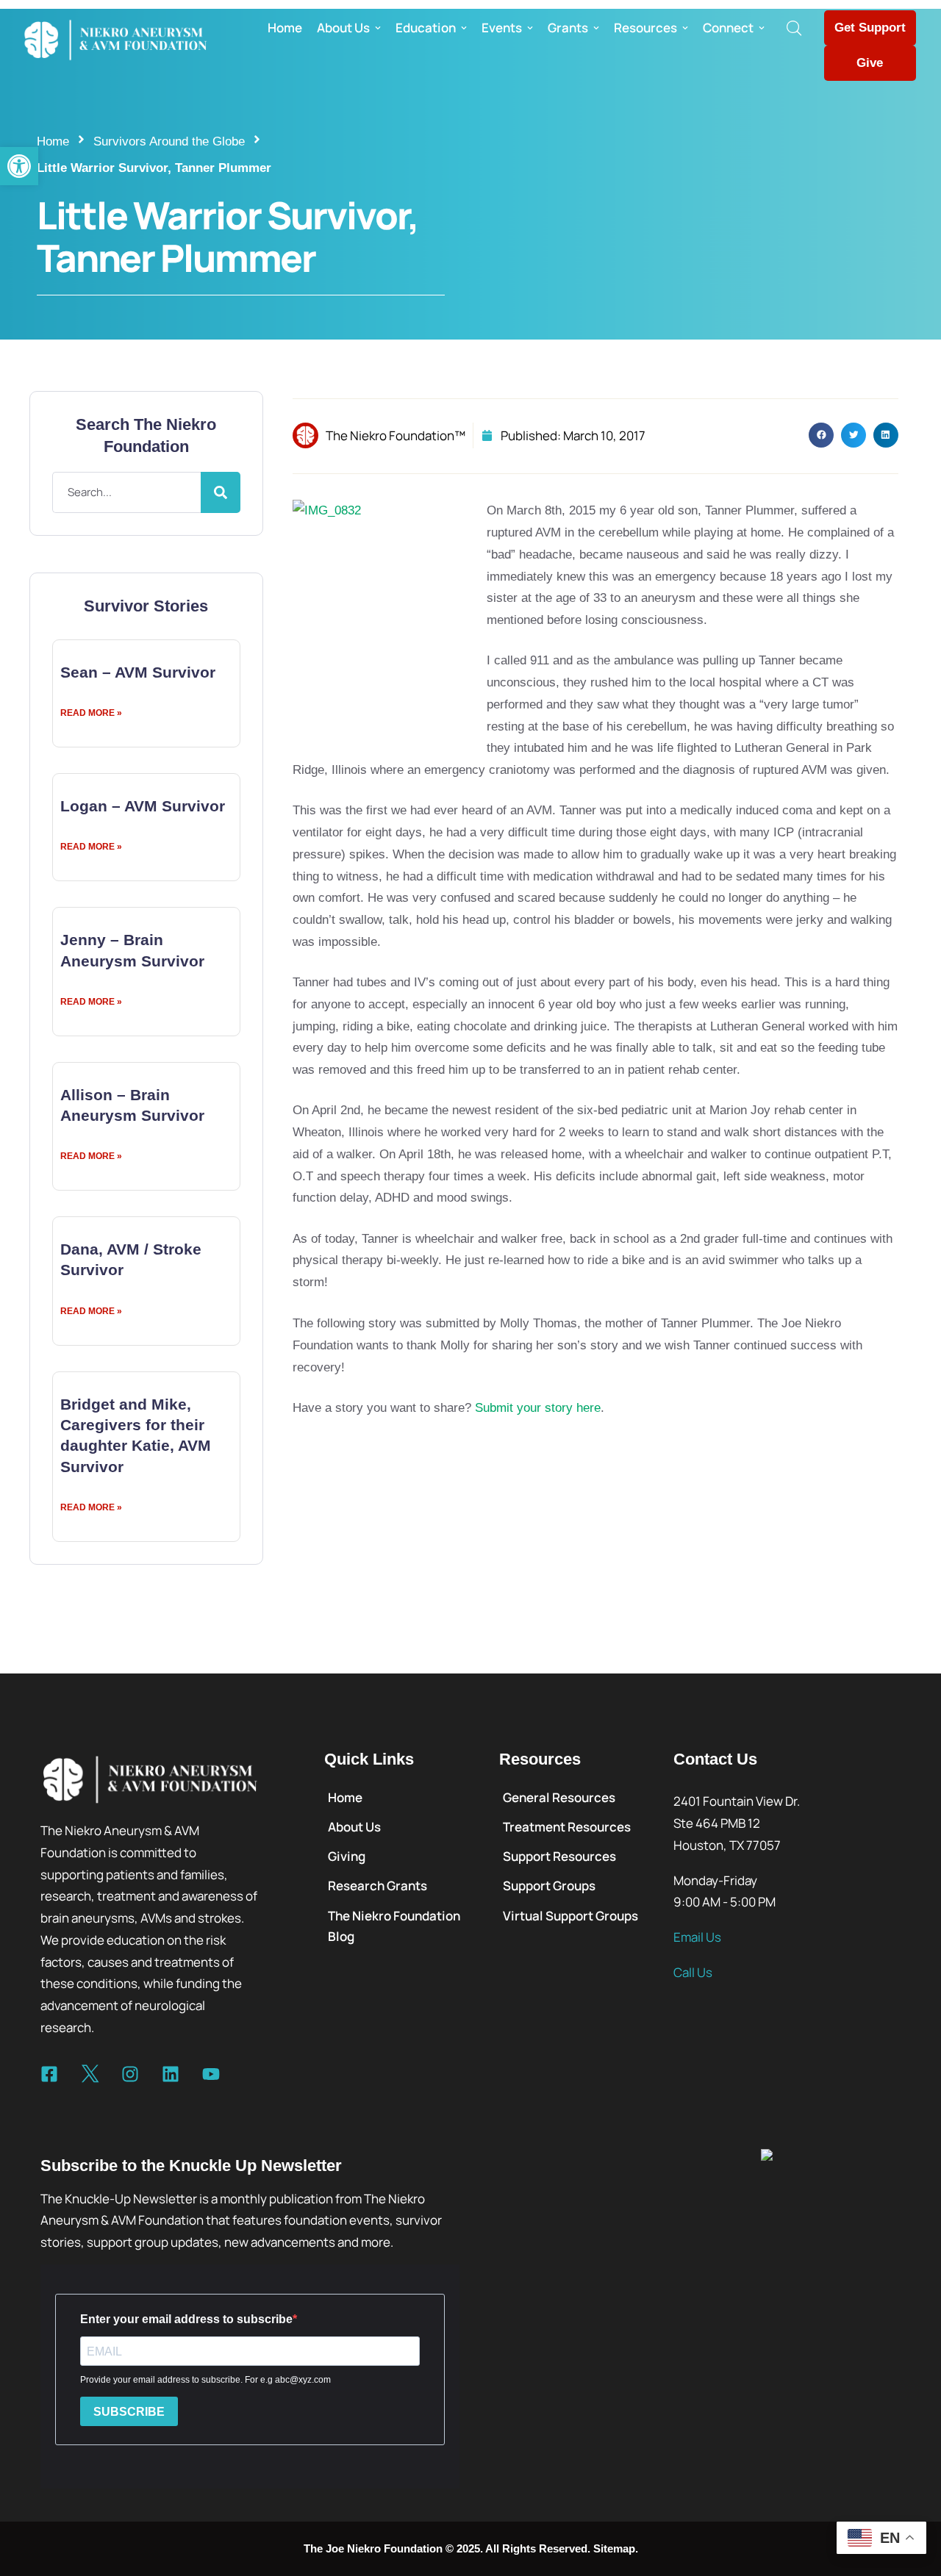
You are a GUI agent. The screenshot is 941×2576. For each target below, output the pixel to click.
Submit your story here (538, 1408)
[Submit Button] (221, 492)
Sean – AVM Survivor (138, 672)
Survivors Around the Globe (169, 141)
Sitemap (614, 2548)
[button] (19, 166)
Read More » (91, 713)
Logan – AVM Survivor (143, 806)
